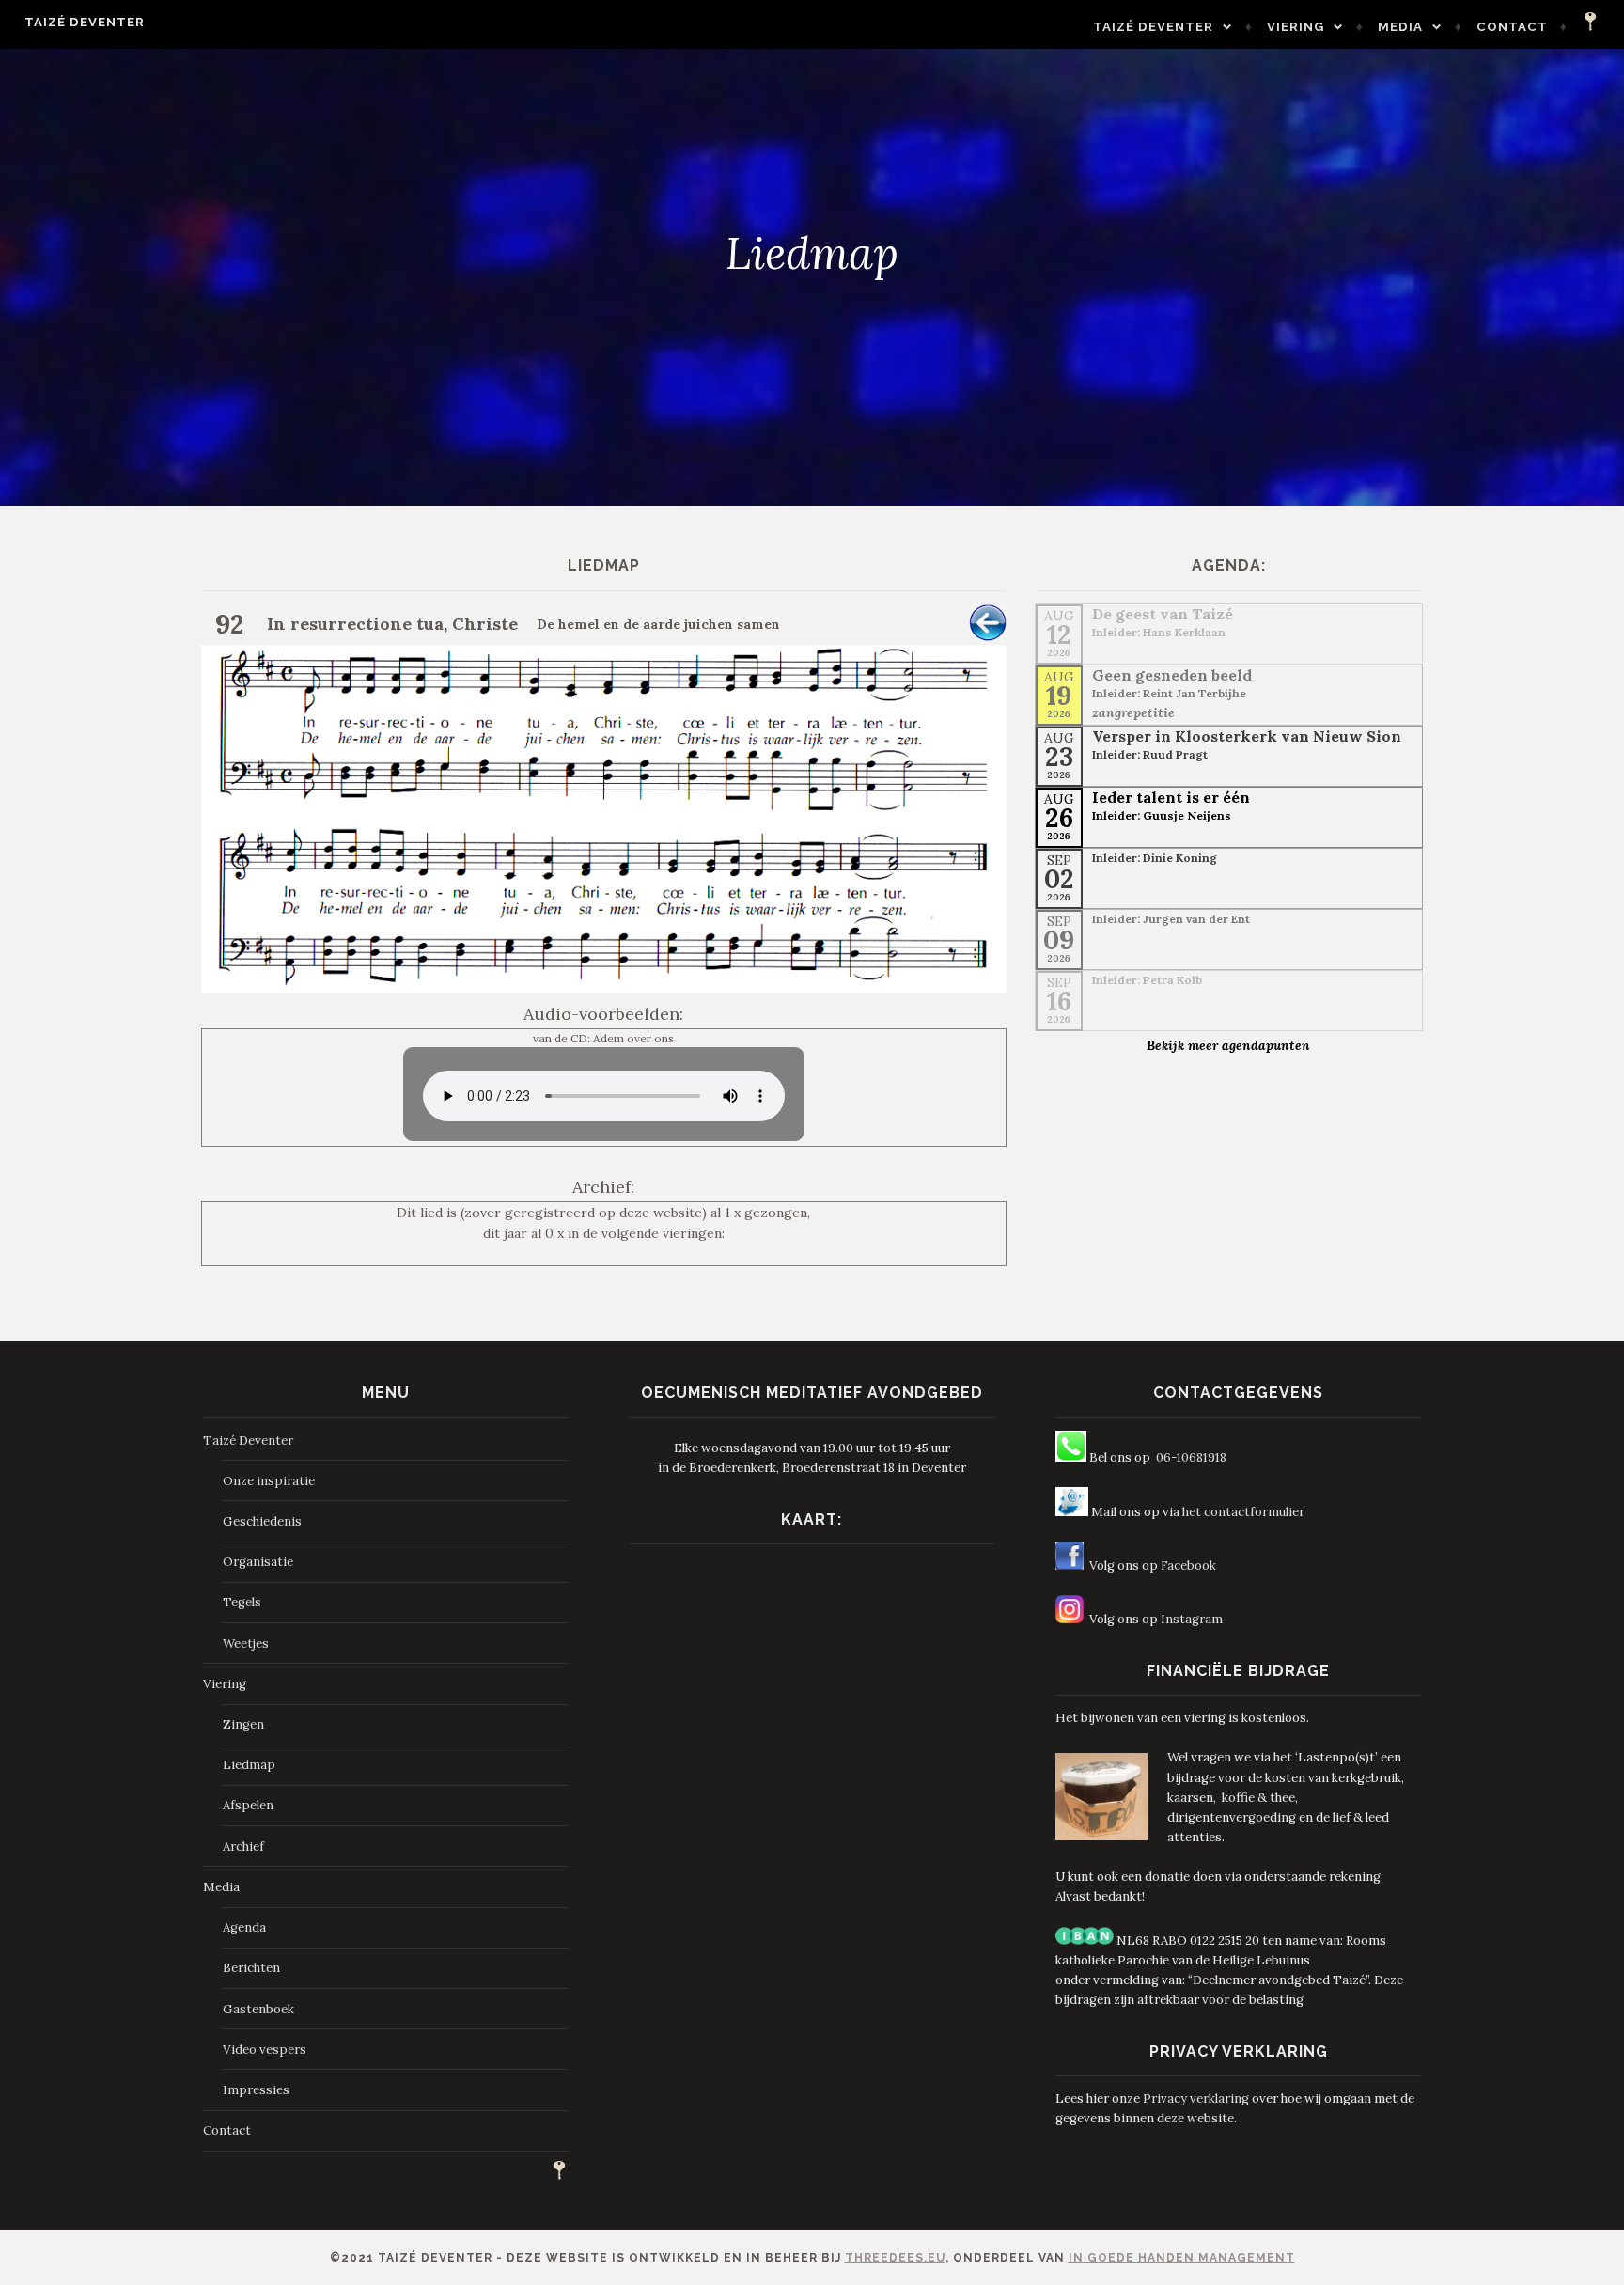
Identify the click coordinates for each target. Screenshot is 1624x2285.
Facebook (1188, 1565)
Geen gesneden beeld (1172, 675)
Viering (1296, 27)
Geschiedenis (262, 1521)
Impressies (256, 2090)
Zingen (243, 1724)
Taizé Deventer (85, 22)
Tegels (242, 1602)
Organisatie (258, 1562)
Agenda (244, 1927)
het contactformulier (1243, 1512)
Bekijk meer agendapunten (1228, 1045)
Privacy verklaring (1196, 2098)
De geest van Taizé (1163, 614)
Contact (1512, 27)
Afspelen (248, 1805)
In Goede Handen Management (1182, 2258)
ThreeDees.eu (895, 2258)
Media (1400, 27)
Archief (243, 1847)
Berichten (251, 1968)
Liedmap (249, 1765)
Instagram (1192, 1619)
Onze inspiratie (269, 1481)
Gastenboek (258, 2009)
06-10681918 (1191, 1457)
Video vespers (265, 2050)
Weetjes (246, 1643)
